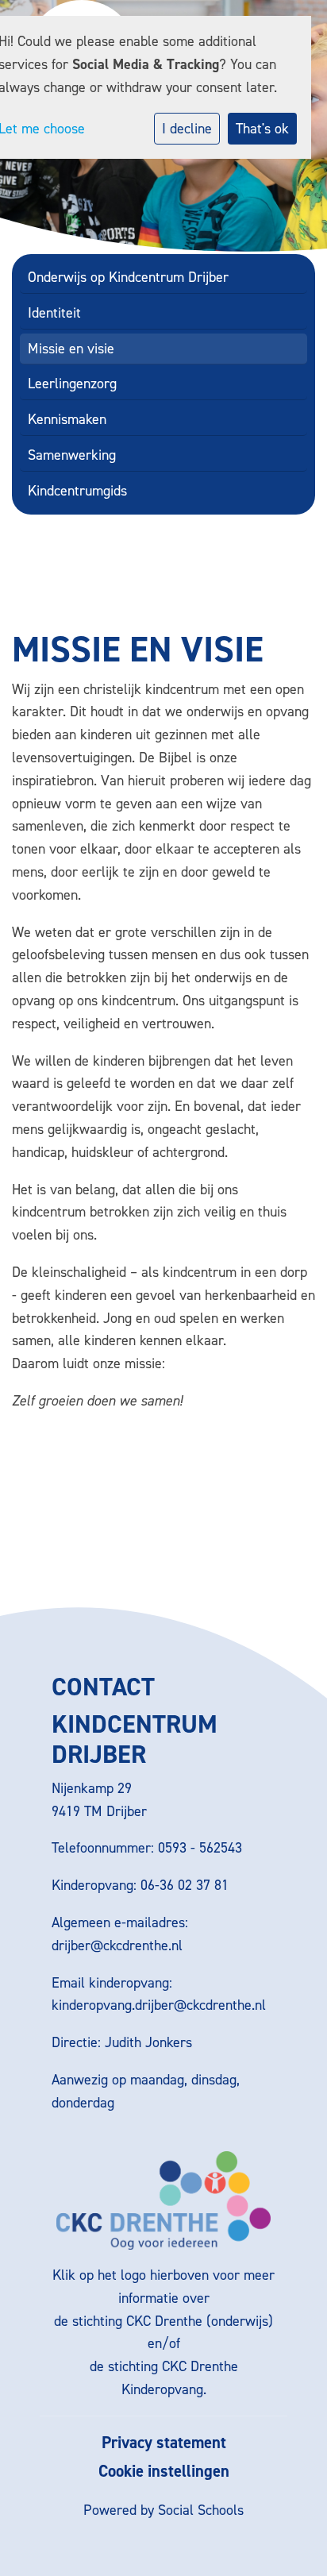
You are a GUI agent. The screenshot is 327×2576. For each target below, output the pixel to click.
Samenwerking (72, 455)
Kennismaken (67, 419)
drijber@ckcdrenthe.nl (117, 1945)
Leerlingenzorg (72, 384)
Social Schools (201, 2510)
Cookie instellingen (164, 2472)
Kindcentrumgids (77, 491)
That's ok (262, 129)
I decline (187, 129)
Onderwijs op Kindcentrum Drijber (128, 277)
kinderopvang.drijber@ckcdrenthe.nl (159, 2005)
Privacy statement (164, 2443)
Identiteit (54, 313)
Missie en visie (71, 349)
